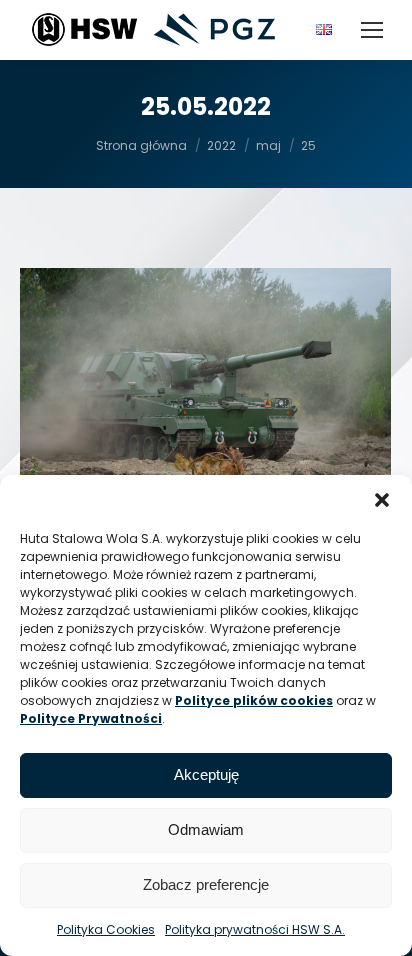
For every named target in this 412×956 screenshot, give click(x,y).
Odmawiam (206, 829)
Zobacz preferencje (206, 884)
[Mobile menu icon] (372, 30)
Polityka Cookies (106, 929)
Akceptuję (206, 774)
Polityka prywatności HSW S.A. (255, 929)
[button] (382, 500)
